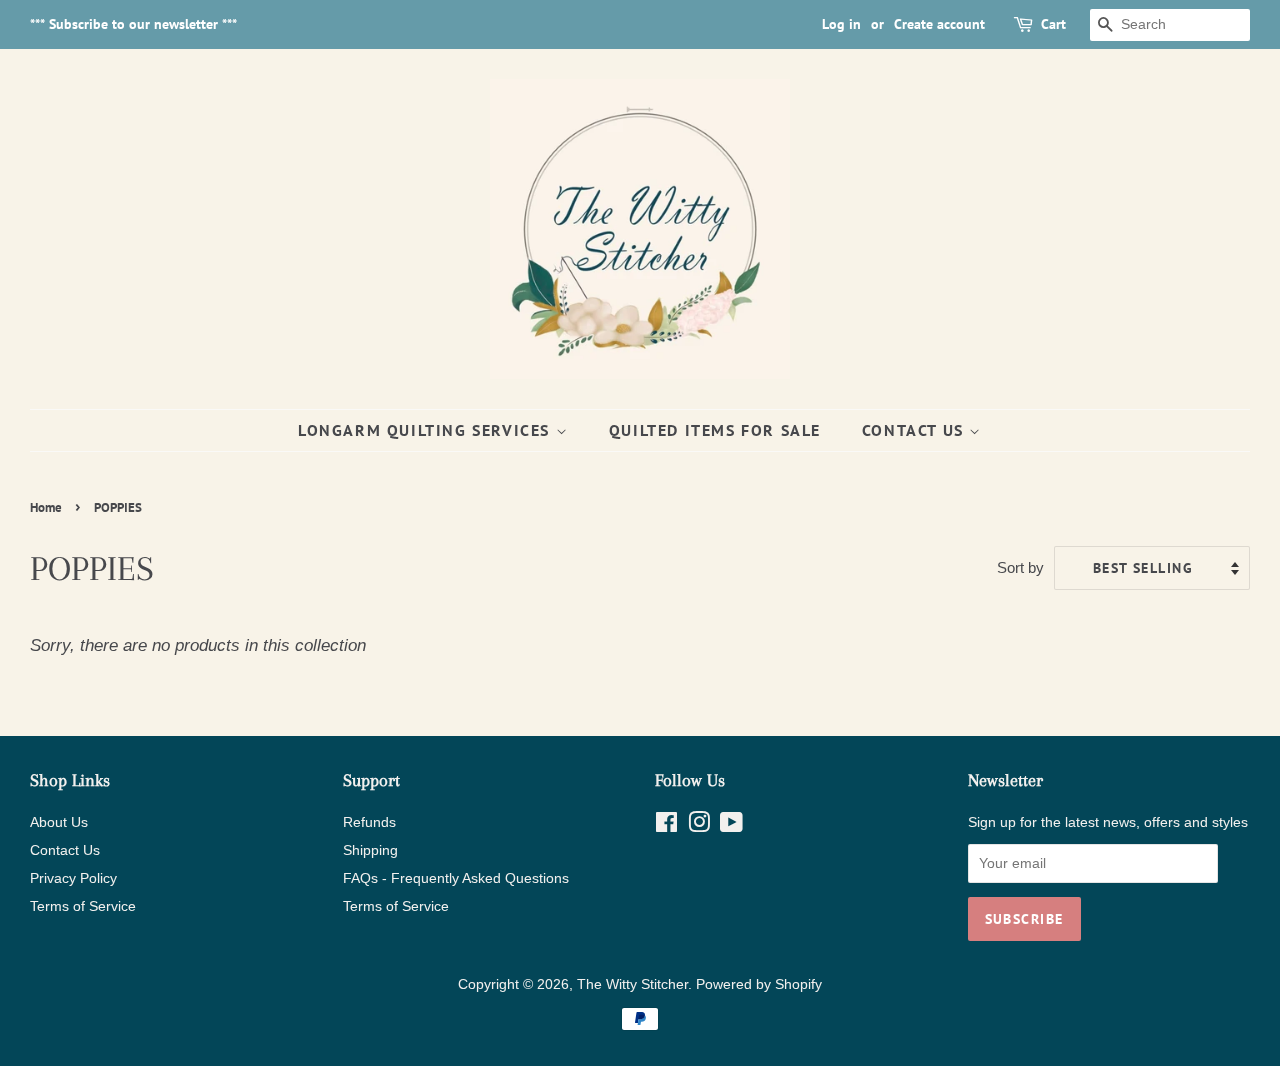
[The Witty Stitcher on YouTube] (731, 826)
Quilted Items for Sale (715, 430)
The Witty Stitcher (632, 984)
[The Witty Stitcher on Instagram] (699, 826)
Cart (1053, 24)
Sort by (1020, 567)
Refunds (369, 822)
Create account (939, 24)
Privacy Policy (73, 878)
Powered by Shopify (759, 984)
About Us (59, 822)
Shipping (370, 850)
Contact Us (916, 430)
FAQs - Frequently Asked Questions (456, 878)
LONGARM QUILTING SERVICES (427, 430)
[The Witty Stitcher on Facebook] (666, 826)
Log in (841, 24)
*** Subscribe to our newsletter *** (133, 24)
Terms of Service (83, 906)
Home (46, 507)
